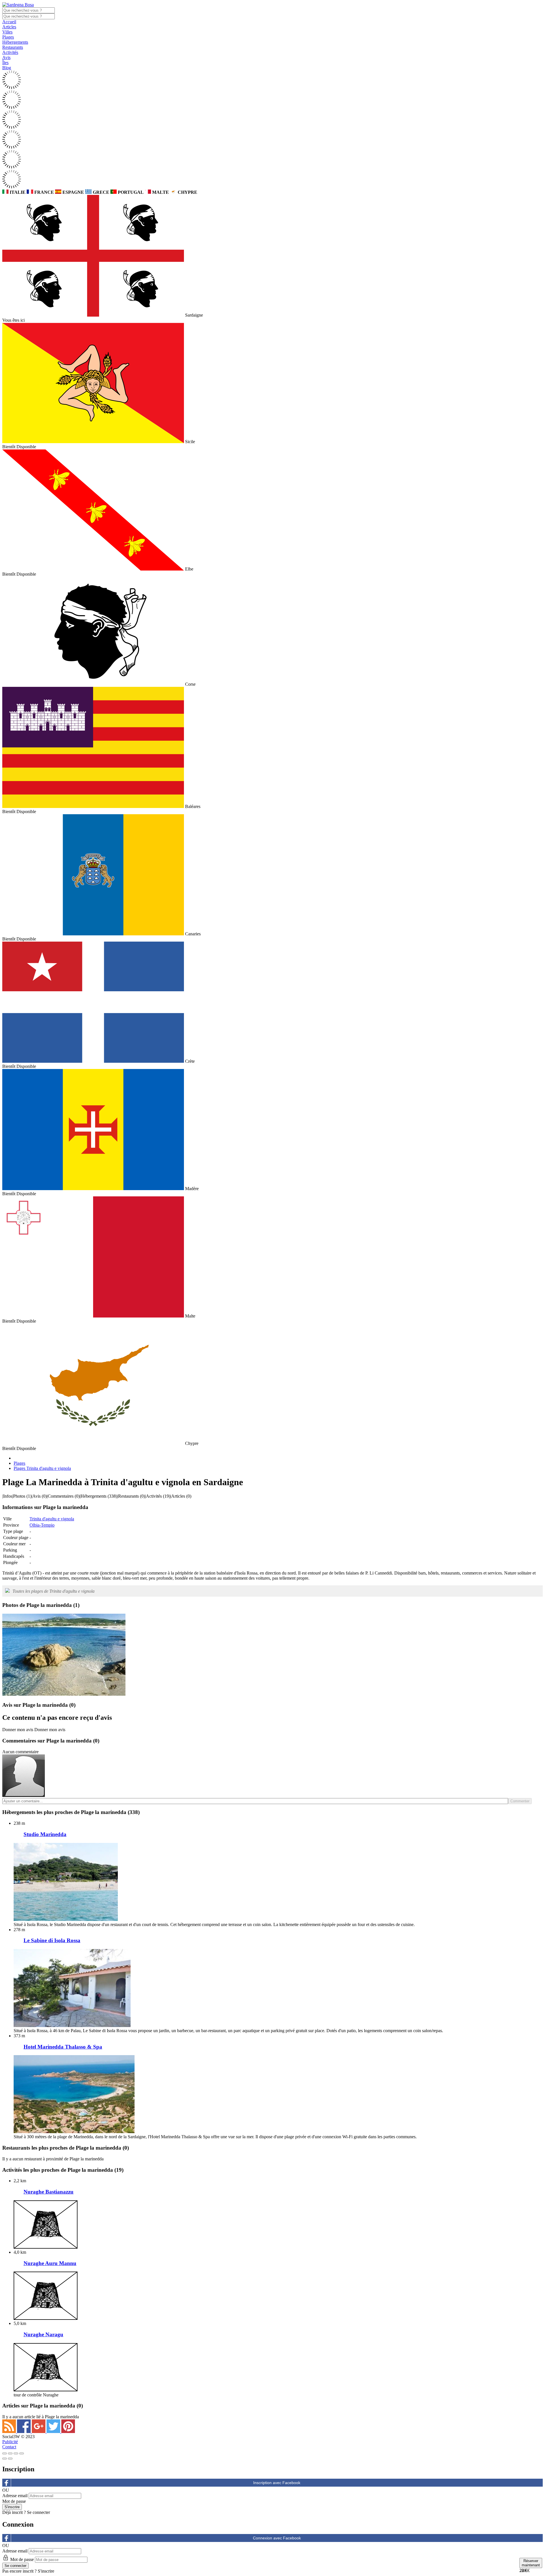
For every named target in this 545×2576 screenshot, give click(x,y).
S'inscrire (46, 2571)
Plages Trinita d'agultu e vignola (42, 1468)
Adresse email (15, 2496)
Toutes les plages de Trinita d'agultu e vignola (54, 1591)
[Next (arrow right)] (10, 2459)
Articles (9, 27)
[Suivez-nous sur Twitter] (54, 2431)
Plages (8, 37)
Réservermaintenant (531, 2563)
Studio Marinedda (45, 1834)
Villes (7, 32)
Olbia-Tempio (42, 1525)
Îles (5, 63)
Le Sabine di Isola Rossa (52, 1940)
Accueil (9, 22)
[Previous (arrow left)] (5, 2459)
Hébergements (15, 42)
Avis (6, 57)
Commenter (520, 1801)
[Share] (10, 2453)
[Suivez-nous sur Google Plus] (39, 2431)
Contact (9, 2447)
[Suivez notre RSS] (10, 2431)
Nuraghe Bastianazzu (49, 2192)
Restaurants (13, 47)
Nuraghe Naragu (43, 2334)
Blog (7, 68)
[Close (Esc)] (5, 2453)
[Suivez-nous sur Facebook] (24, 2431)
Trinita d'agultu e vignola (52, 1519)
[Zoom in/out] (22, 2453)
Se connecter (38, 2512)
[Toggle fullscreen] (16, 2453)
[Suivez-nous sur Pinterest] (68, 2431)
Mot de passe (14, 2501)
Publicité (10, 2442)
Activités (10, 52)
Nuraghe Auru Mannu (50, 2263)
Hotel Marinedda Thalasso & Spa (63, 2047)
